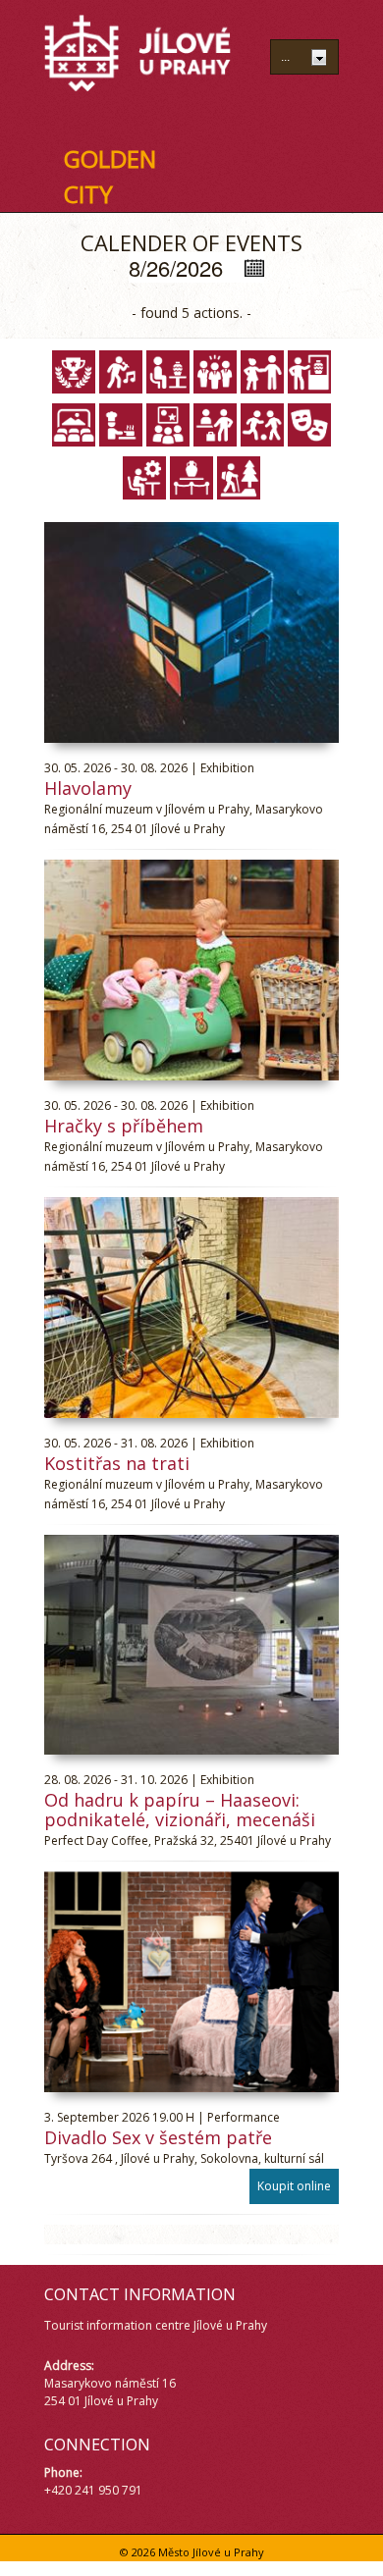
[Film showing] (74, 425)
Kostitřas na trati (117, 1463)
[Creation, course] (168, 372)
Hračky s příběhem (124, 1126)
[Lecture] (168, 425)
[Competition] (74, 372)
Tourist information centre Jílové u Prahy (156, 2325)
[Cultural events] (215, 372)
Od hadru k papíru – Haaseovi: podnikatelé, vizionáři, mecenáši (180, 1810)
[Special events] (144, 478)
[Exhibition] (309, 372)
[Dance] (262, 372)
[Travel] (239, 478)
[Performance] (309, 425)
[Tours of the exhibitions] (191, 478)
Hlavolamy (88, 788)
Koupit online (294, 2186)
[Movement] (262, 425)
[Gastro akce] (121, 425)
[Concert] (121, 372)
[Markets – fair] (215, 425)
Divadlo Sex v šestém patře (158, 2137)
